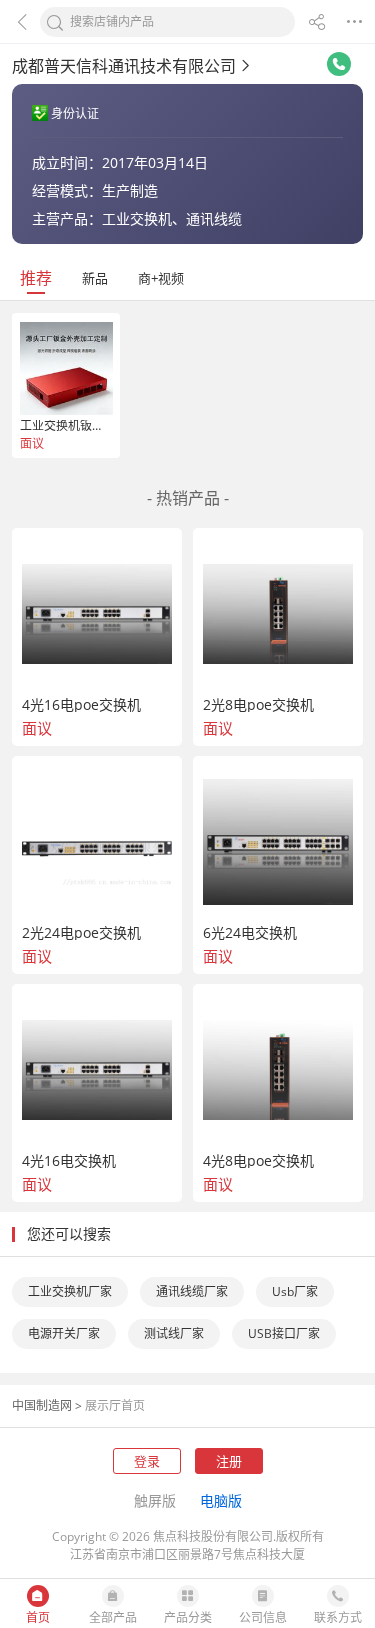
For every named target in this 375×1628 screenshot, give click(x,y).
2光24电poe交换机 (81, 933)
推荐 (36, 278)
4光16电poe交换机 (81, 705)
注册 (229, 1461)
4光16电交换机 (69, 1161)
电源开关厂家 (64, 1333)
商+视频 (161, 278)
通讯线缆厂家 (192, 1291)
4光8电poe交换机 (258, 1161)
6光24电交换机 (250, 933)
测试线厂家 (174, 1333)
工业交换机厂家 (70, 1291)
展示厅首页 (115, 1405)
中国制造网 (42, 1405)
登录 (147, 1461)
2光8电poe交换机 (258, 705)
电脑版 (221, 1500)
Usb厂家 (295, 1291)
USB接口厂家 (284, 1333)
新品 (95, 278)
